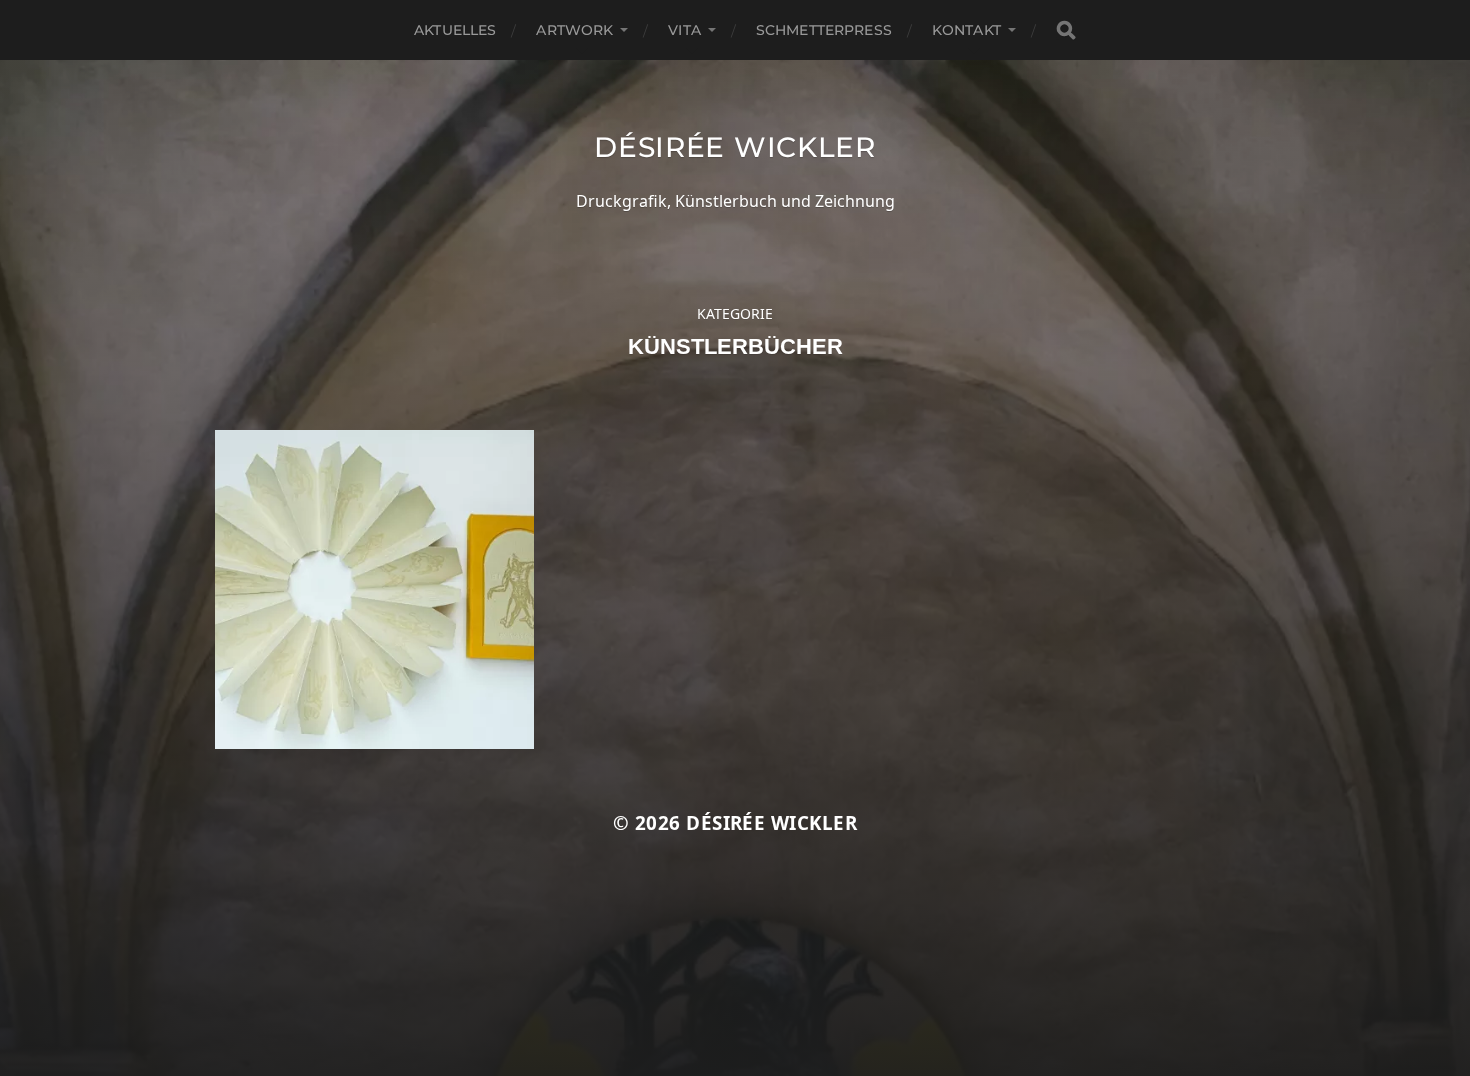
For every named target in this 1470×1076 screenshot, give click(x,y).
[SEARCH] (1066, 30)
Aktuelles (455, 30)
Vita (684, 30)
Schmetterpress (824, 30)
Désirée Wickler (735, 147)
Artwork (574, 30)
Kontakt (966, 30)
